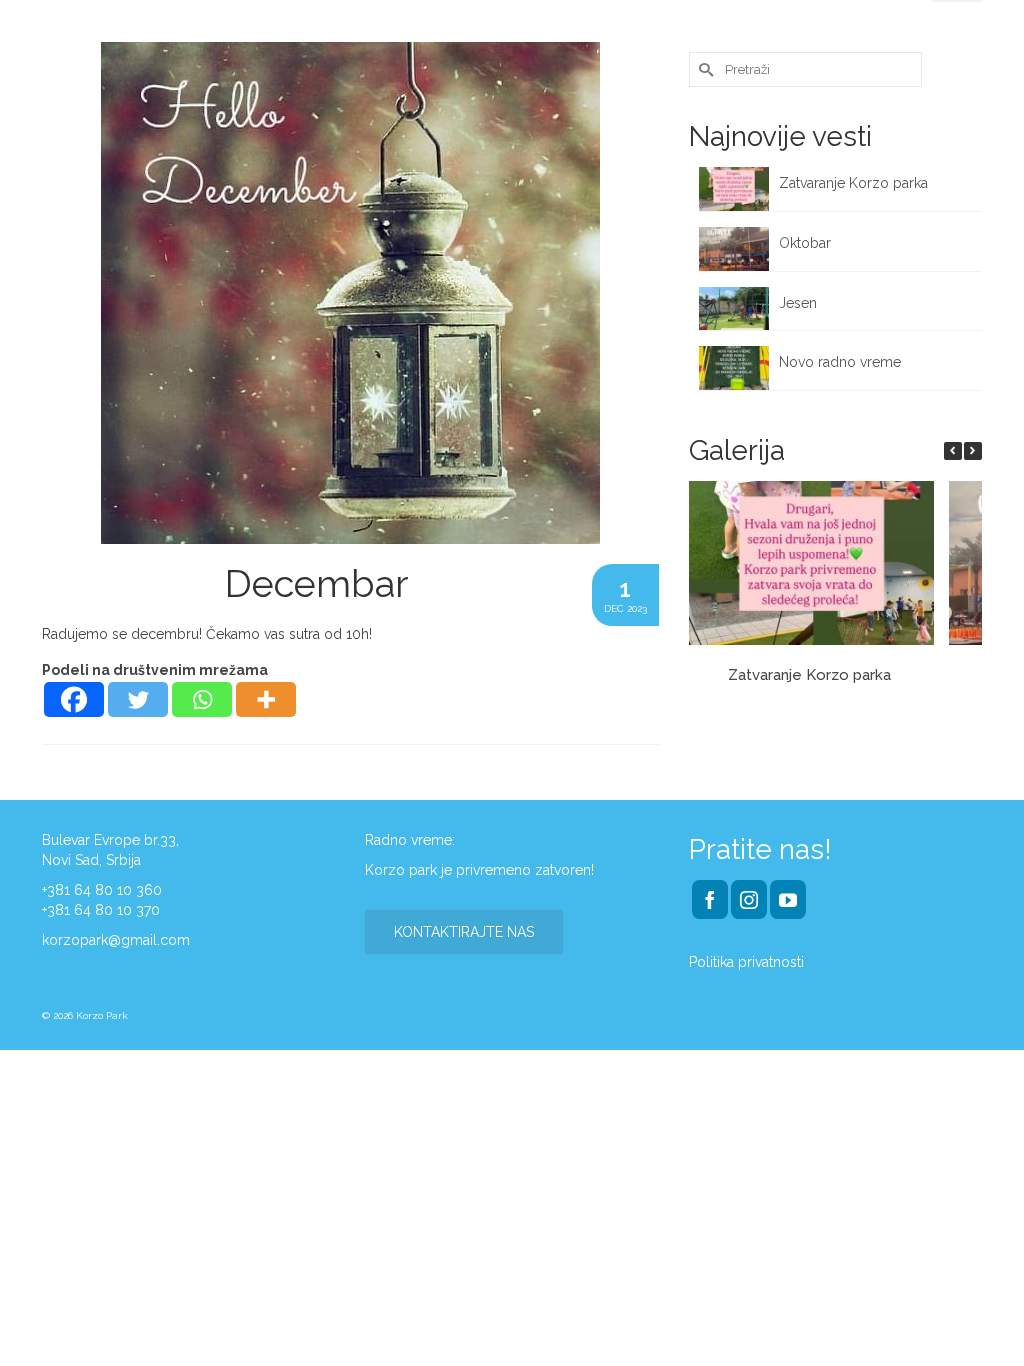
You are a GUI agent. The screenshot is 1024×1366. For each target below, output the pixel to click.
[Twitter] (138, 699)
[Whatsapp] (202, 699)
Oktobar (805, 243)
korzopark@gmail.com (116, 940)
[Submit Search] (704, 69)
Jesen (798, 303)
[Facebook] (74, 699)
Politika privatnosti (746, 962)
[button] (973, 451)
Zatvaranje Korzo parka (855, 183)
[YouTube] (788, 899)
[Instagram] (749, 899)
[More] (266, 699)
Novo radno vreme (840, 362)
